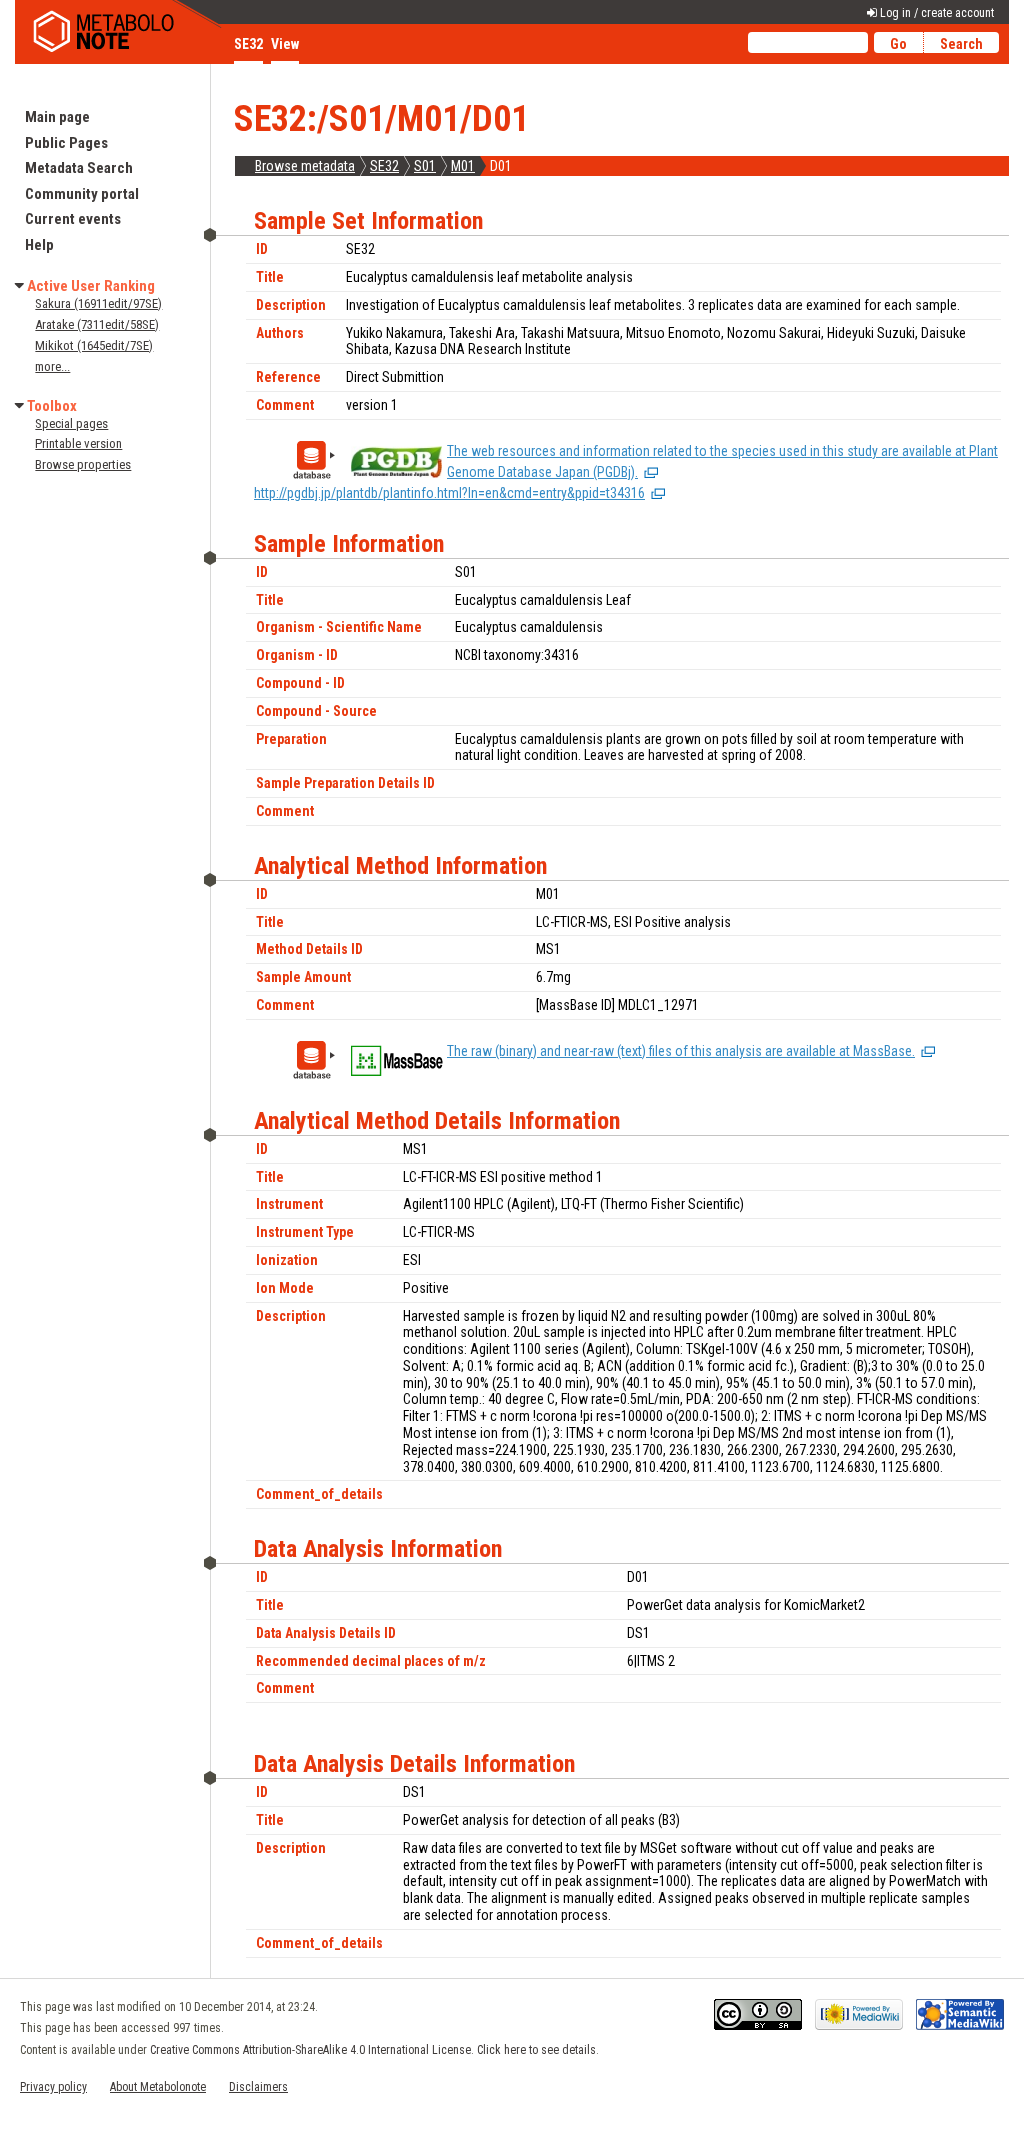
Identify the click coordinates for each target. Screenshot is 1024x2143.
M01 (463, 166)
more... (52, 366)
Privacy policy (53, 2087)
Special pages (71, 423)
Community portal (82, 194)
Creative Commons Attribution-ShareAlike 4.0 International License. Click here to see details (373, 2050)
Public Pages (66, 143)
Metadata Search (79, 168)
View (285, 44)
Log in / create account (937, 13)
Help (39, 245)
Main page (57, 117)
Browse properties (83, 464)
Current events (73, 219)
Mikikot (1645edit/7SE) (94, 345)
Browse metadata (305, 166)
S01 (425, 166)
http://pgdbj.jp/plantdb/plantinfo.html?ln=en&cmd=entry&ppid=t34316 (449, 493)
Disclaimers (258, 2087)
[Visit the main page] (120, 32)
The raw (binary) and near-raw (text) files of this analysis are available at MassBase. (681, 1051)
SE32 (384, 166)
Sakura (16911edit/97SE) (98, 303)
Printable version (78, 443)
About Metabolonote (158, 2087)
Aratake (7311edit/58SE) (97, 324)
